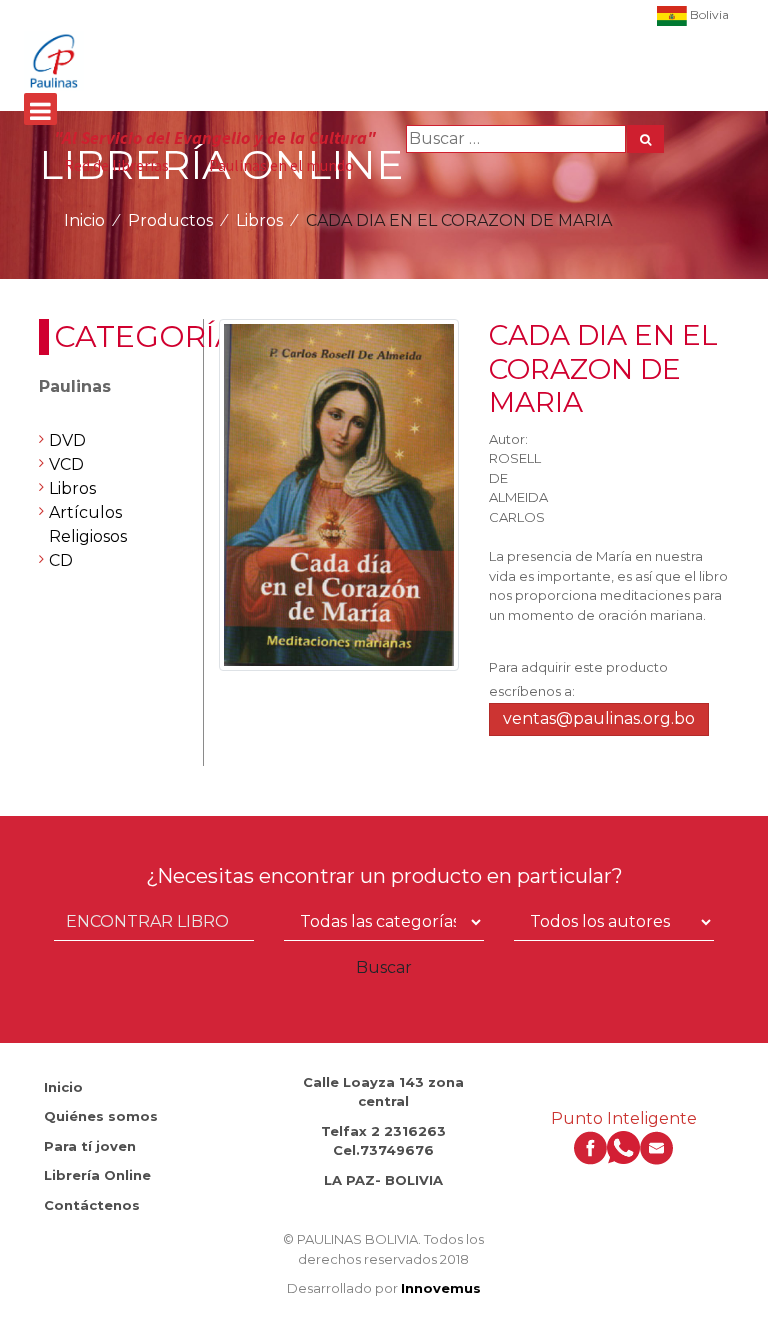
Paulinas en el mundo (281, 165)
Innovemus (441, 1288)
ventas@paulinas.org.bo (599, 718)
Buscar (384, 967)
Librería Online (97, 1175)
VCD (66, 464)
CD (61, 560)
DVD (67, 440)
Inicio (84, 220)
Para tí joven (90, 1146)
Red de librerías (116, 165)
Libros (259, 220)
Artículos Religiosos (88, 524)
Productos (170, 220)
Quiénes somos (101, 1116)
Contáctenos (92, 1205)
